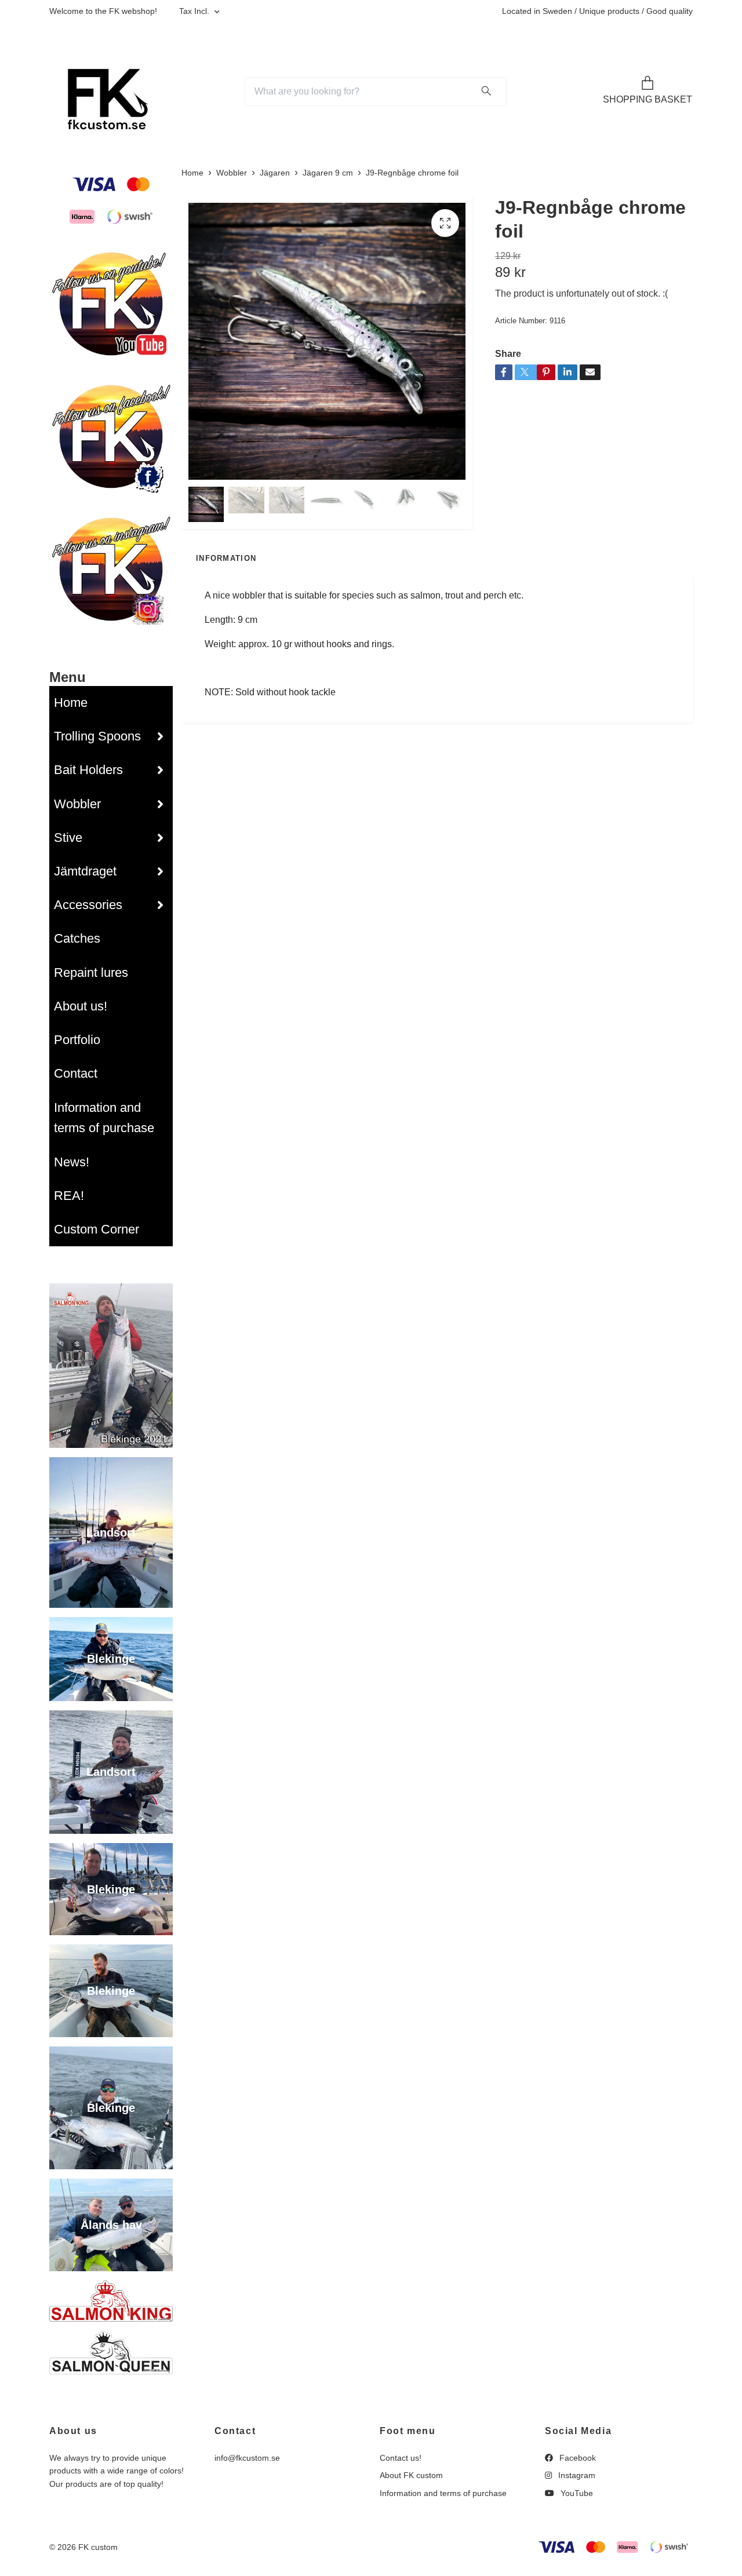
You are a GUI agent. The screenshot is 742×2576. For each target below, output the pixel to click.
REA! (69, 1196)
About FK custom (411, 2475)
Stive (68, 838)
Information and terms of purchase (104, 1118)
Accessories (88, 905)
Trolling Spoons (97, 736)
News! (72, 1162)
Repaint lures (91, 973)
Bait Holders (88, 770)
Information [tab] (226, 558)
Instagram (576, 2475)
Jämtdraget (85, 871)
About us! (81, 1006)
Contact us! (401, 2458)
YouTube (576, 2493)
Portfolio (77, 1040)
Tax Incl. (195, 11)
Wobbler (77, 804)
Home (71, 703)
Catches (77, 938)
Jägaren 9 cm (328, 173)
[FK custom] (103, 92)
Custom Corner (97, 1229)
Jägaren (275, 173)
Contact (76, 1073)
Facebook (576, 2458)
